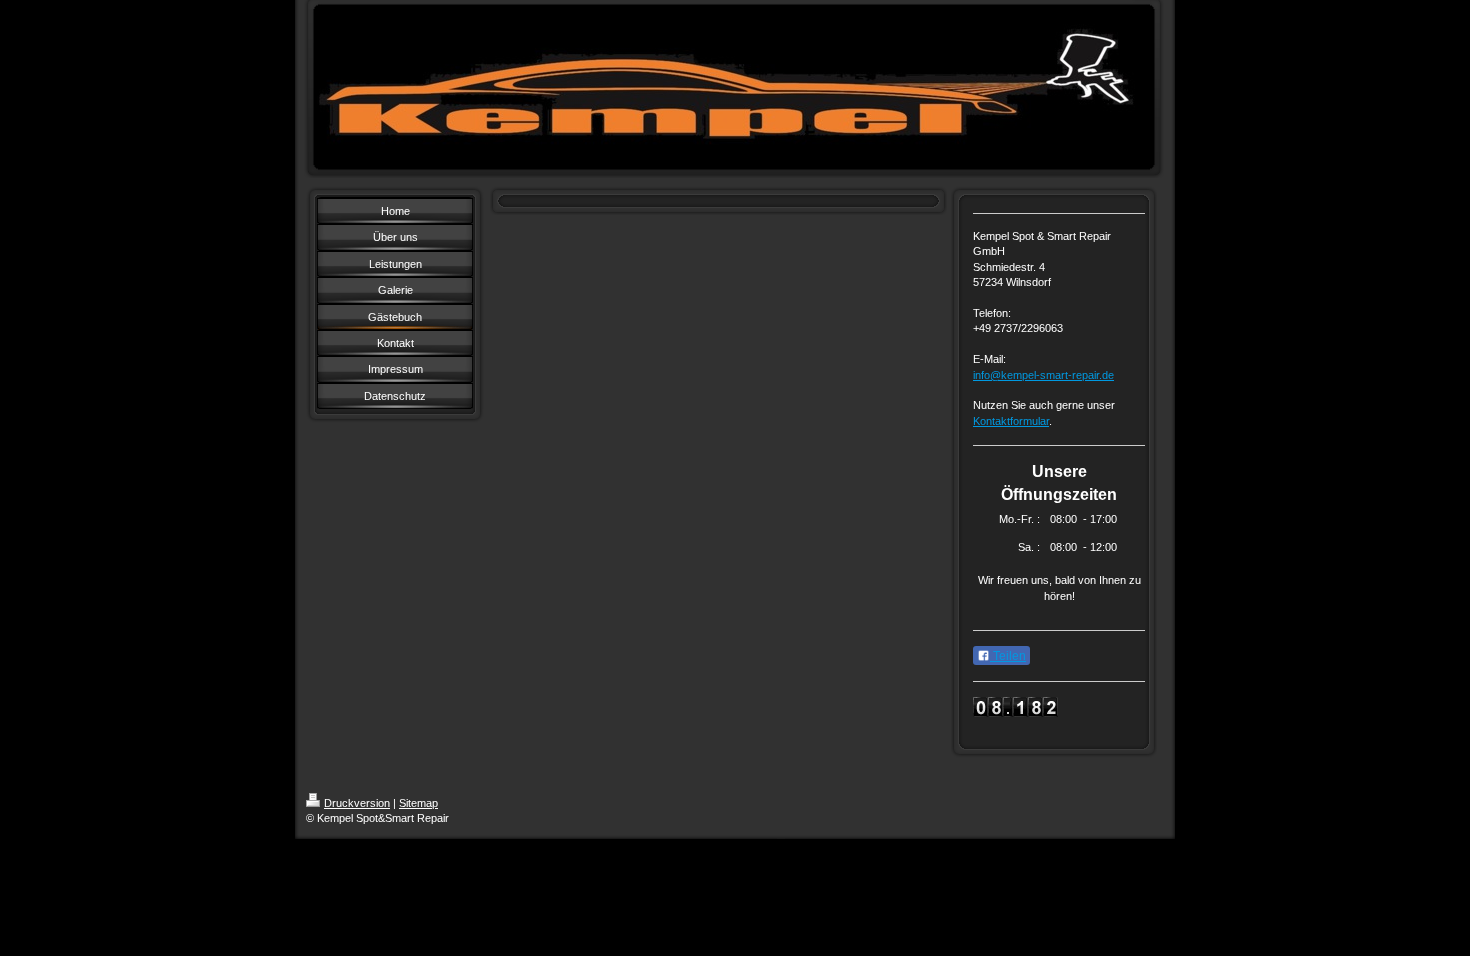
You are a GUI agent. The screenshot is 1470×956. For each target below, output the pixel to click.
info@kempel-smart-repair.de (1043, 375)
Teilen (1008, 656)
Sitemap (418, 803)
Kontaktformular (1011, 421)
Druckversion (357, 803)
